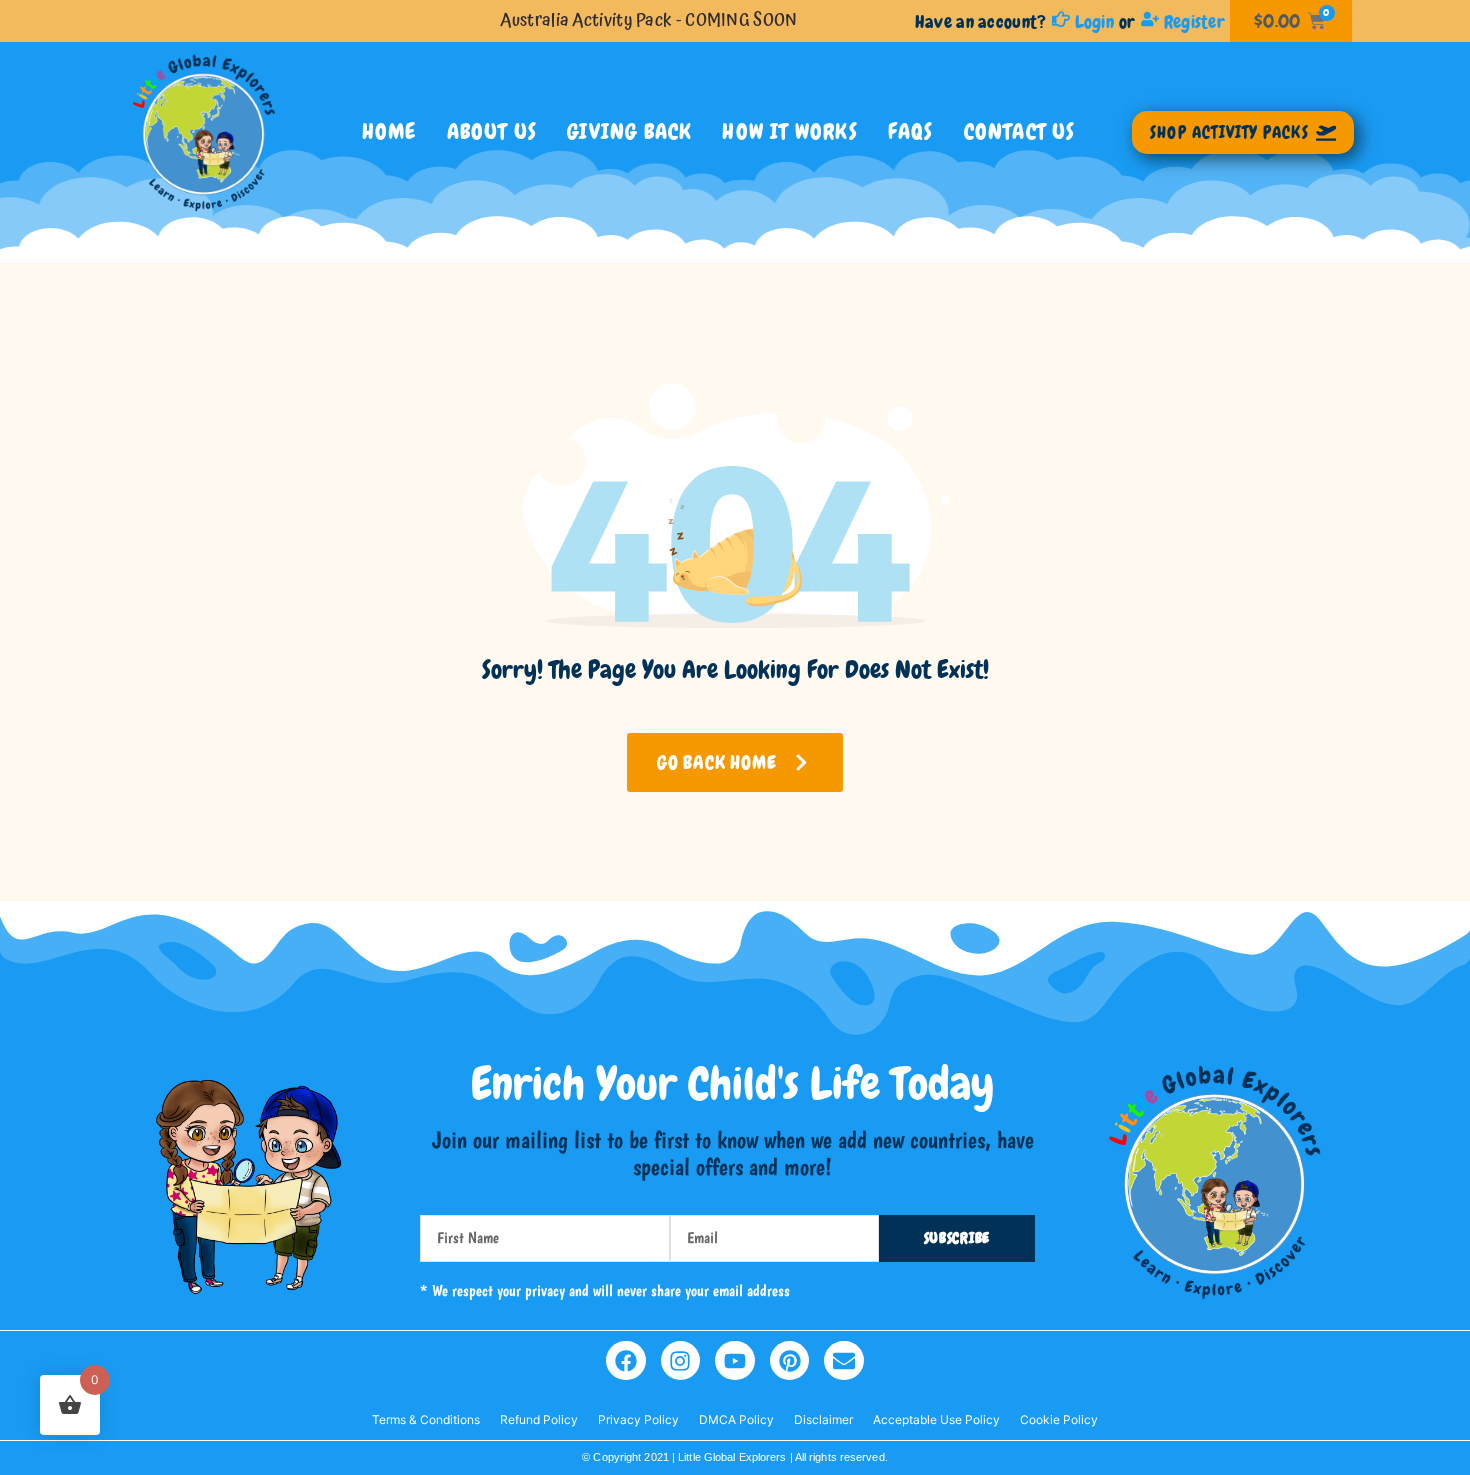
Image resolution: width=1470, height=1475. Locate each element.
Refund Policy (539, 1419)
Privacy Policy (638, 1419)
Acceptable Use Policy (936, 1419)
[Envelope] (844, 1361)
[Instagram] (681, 1361)
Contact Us (1020, 131)
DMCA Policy (736, 1419)
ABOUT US (492, 131)
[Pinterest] (790, 1361)
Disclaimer (823, 1419)
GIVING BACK (629, 131)
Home (389, 131)
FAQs (911, 131)
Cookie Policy (1059, 1419)
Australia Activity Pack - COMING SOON (648, 20)
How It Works (789, 131)
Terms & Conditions (426, 1419)
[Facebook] (626, 1361)
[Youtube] (735, 1361)
